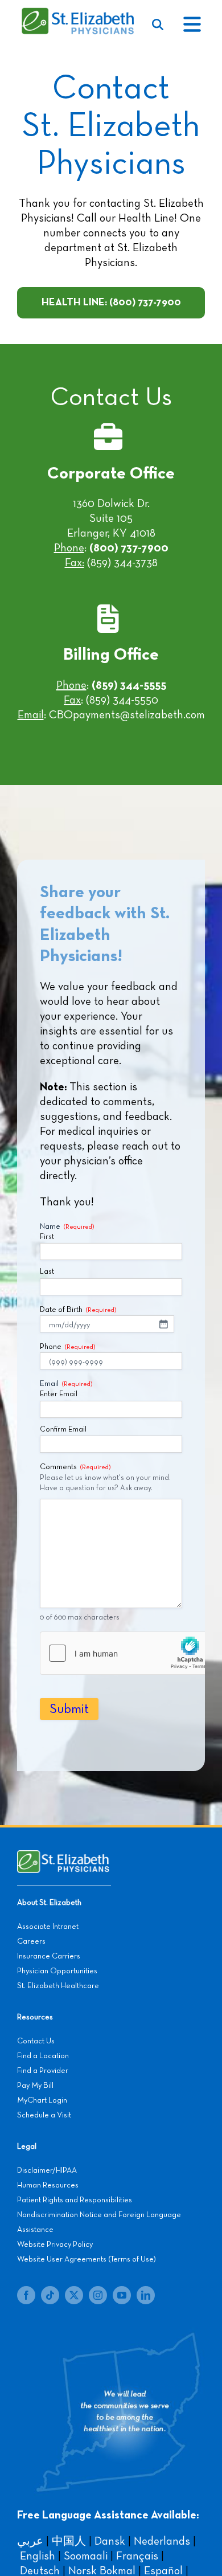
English (38, 2556)
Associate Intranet (48, 1927)
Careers (31, 1941)
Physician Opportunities (57, 1971)
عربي (30, 2541)
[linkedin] (146, 2295)
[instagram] (98, 2295)
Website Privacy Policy (55, 2244)
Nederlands (162, 2541)
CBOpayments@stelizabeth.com (127, 715)
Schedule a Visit (44, 2115)
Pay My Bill (35, 2086)
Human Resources (48, 2185)
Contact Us (36, 2041)
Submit (69, 1709)
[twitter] (74, 2295)
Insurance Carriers (49, 1956)
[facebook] (26, 2295)
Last (47, 1272)
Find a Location (43, 2056)
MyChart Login (42, 2100)
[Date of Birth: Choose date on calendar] (163, 1324)
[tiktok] (50, 2295)
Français (137, 2556)
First (47, 1237)
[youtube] (122, 2295)
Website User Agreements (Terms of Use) (87, 2259)
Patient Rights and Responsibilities (75, 2200)
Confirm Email (63, 1430)
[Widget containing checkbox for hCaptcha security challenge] (126, 1653)
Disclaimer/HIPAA (47, 2170)
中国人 (69, 2541)
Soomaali (86, 2556)
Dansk (110, 2541)
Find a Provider (43, 2071)
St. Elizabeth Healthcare (58, 1986)
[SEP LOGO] (79, 13)
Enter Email (59, 1394)
